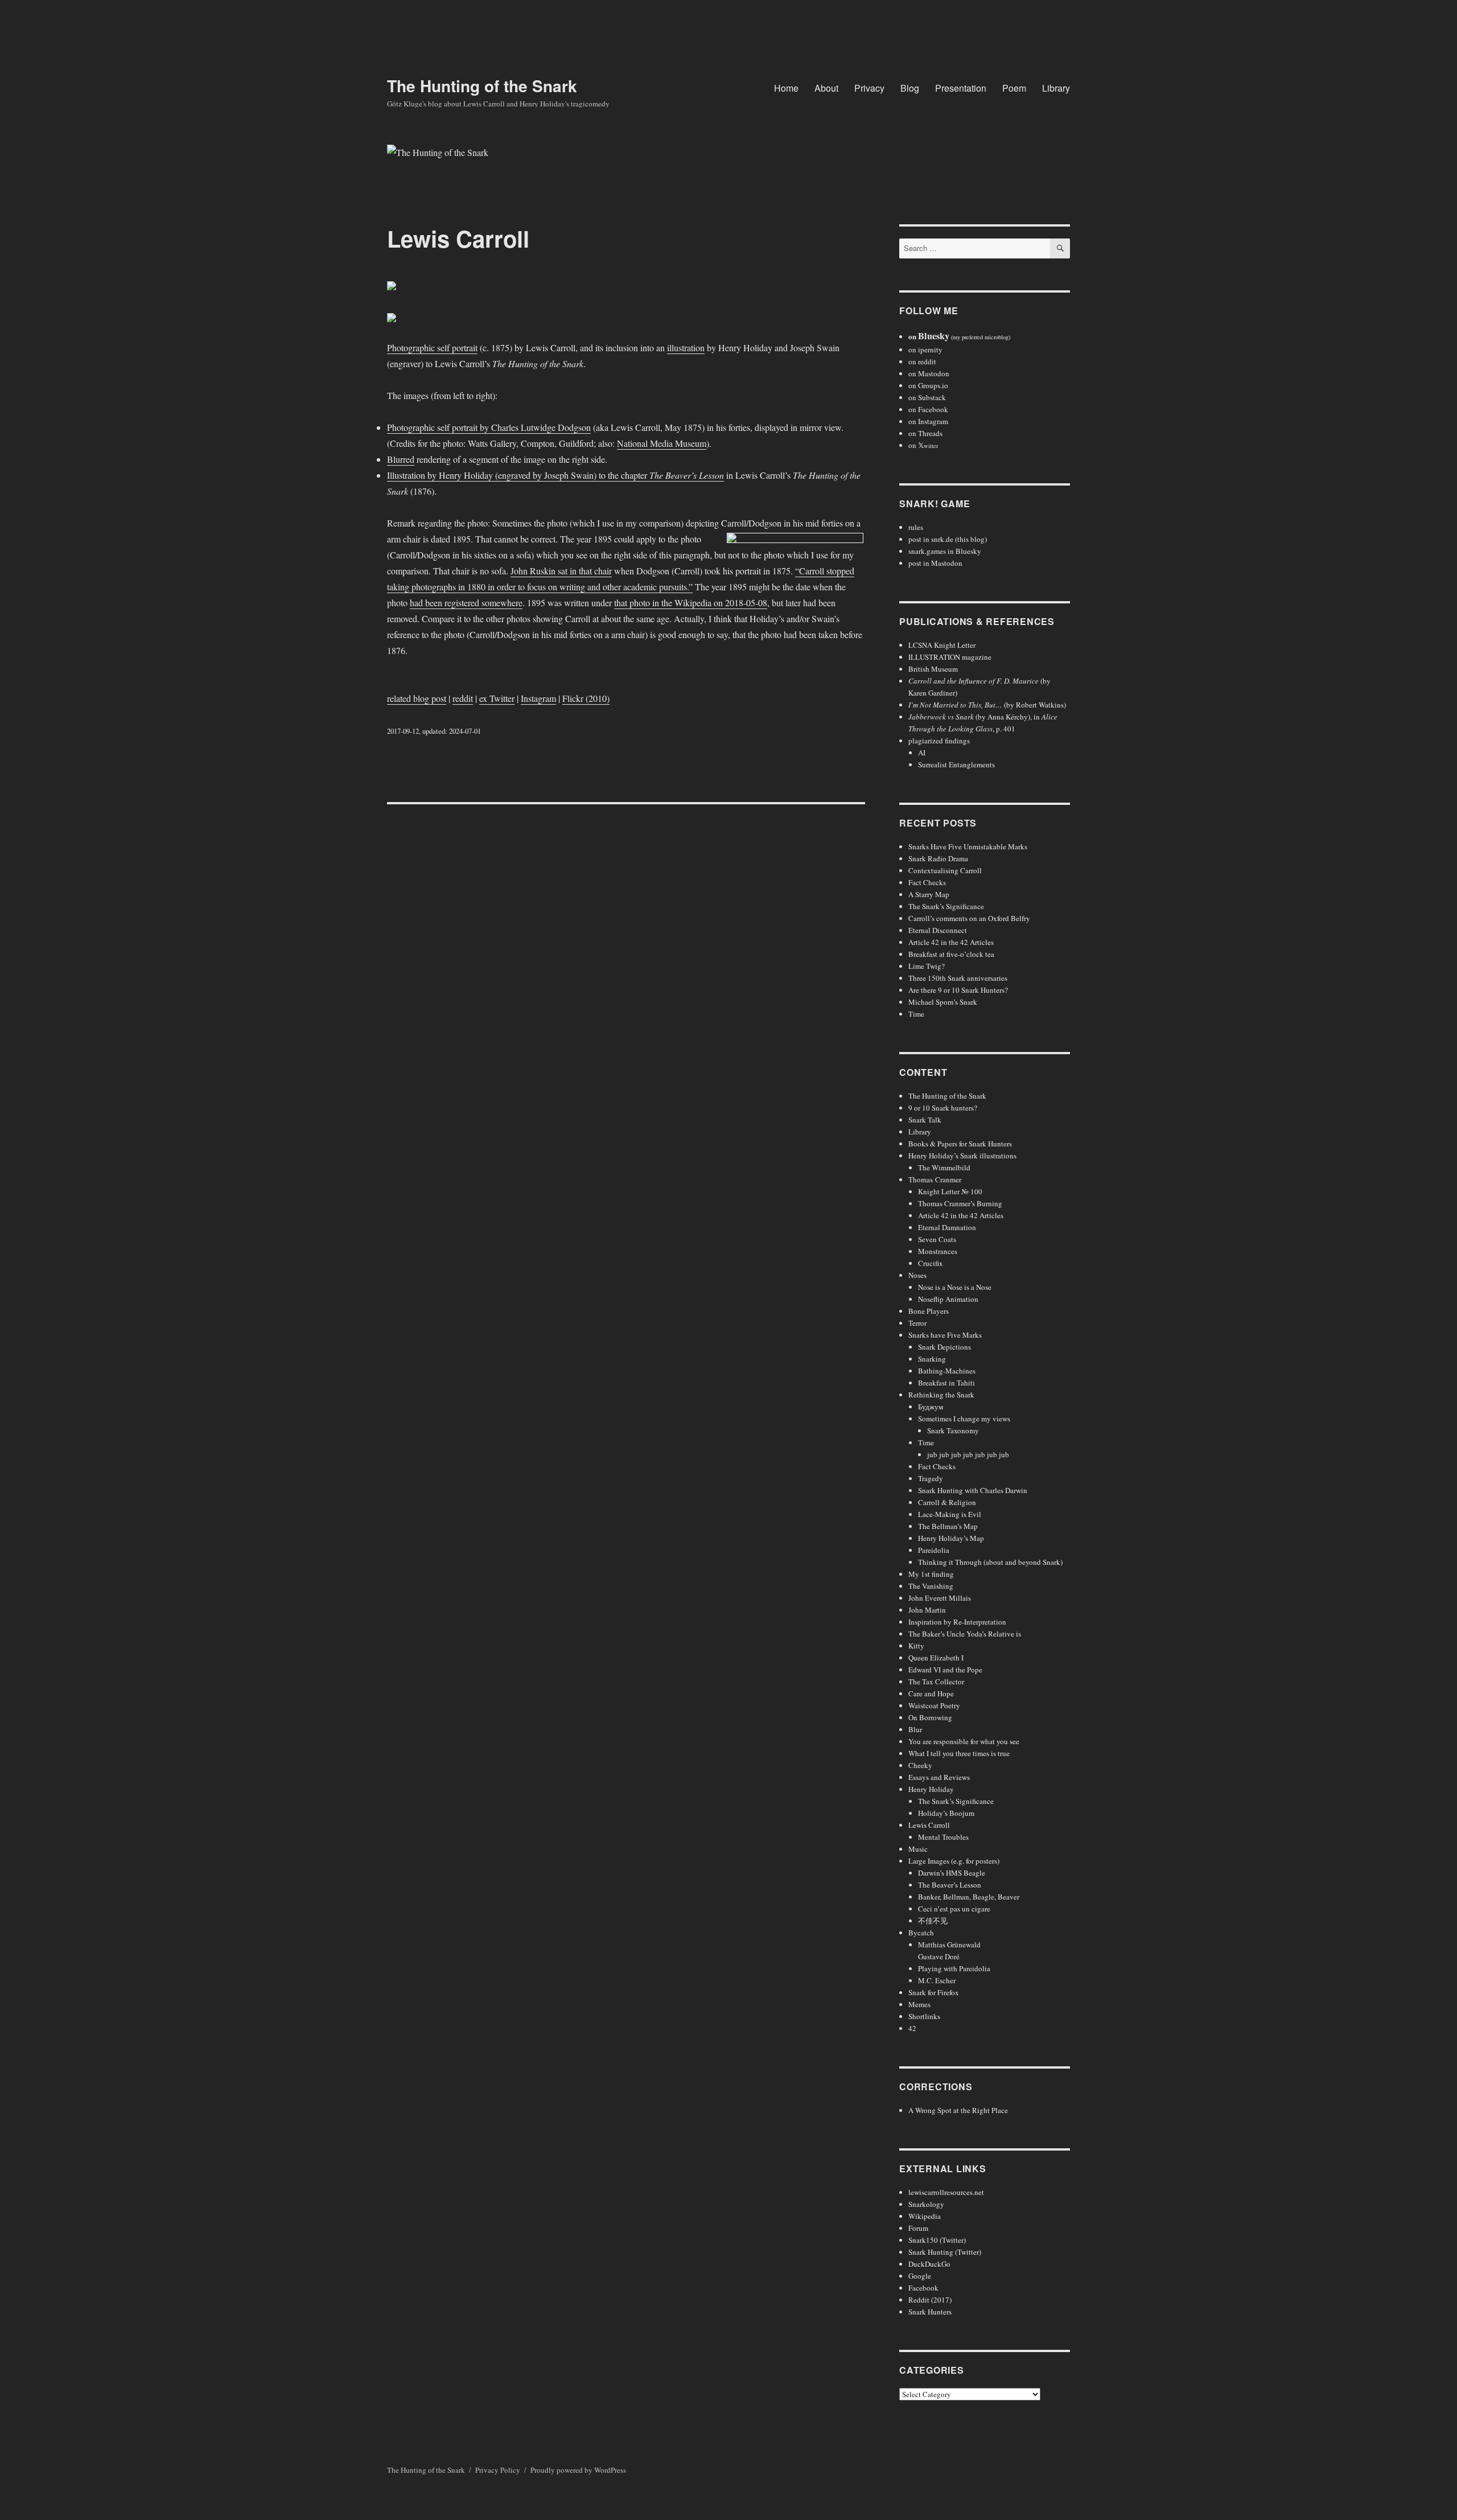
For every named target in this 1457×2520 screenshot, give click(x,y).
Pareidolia (934, 1550)
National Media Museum (662, 443)
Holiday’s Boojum (946, 1813)
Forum (918, 2228)
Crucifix (931, 1263)
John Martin (927, 1610)
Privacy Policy (498, 2470)
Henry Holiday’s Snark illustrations (962, 1156)
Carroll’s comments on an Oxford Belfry (969, 918)
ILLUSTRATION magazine (950, 657)
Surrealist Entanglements (956, 764)
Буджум (931, 1407)
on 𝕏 (923, 445)
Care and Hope (931, 1693)
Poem (1014, 88)
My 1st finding (931, 1574)
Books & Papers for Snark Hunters (960, 1144)
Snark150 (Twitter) (937, 2240)
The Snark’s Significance (946, 906)
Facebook (923, 2288)
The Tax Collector (936, 1682)
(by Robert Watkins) (987, 705)
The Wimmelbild (944, 1167)
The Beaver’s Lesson (950, 1885)
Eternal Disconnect (938, 930)
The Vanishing (931, 1586)
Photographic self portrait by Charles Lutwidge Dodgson (489, 427)
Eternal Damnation (947, 1227)
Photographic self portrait (432, 348)
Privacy (869, 88)
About (826, 88)
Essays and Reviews (939, 1777)
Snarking (932, 1359)
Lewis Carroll (929, 1825)
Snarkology (926, 2204)
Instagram (538, 698)
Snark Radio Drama (938, 858)
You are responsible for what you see (964, 1741)
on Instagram (928, 421)
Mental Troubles (943, 1837)
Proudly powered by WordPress (578, 2470)
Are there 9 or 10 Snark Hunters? (958, 990)
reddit (463, 698)
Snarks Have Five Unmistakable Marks (968, 846)
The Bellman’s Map (948, 1526)
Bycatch (921, 1933)
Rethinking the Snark (941, 1395)
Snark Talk (925, 1120)
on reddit (922, 361)
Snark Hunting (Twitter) (945, 2252)
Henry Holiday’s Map (951, 1538)
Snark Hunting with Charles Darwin (973, 1490)
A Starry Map (929, 894)
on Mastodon (929, 373)
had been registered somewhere (466, 603)
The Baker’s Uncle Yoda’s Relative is (965, 1634)
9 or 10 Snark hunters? (943, 1108)
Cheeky (920, 1765)
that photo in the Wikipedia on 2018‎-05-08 (691, 603)
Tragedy (931, 1478)
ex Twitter (497, 698)
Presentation (961, 88)
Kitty (916, 1646)
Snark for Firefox (934, 1992)
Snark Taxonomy (953, 1430)
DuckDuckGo (929, 2264)
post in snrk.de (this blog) (948, 539)
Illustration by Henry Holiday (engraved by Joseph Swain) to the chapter (555, 475)
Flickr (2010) (586, 698)
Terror (917, 1323)
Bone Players (929, 1311)
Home (786, 88)
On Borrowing (930, 1717)
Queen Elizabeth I (936, 1658)
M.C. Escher (937, 1980)
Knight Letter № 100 (950, 1191)
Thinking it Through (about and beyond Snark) (990, 1562)
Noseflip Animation (948, 1299)
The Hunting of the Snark (482, 86)
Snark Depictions (944, 1347)
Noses (917, 1275)
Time (916, 1014)
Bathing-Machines (947, 1371)
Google (920, 2276)
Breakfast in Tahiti (946, 1383)
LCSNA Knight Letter (942, 645)
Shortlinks (924, 2016)
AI (922, 753)
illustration (686, 348)
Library (1056, 88)
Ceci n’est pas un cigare (954, 1909)
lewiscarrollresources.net (946, 2192)
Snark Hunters (930, 2312)
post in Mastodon (935, 563)
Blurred (401, 459)
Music (918, 1849)
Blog (910, 88)
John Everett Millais (940, 1598)
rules (916, 527)
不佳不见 (933, 1921)
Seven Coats (937, 1239)
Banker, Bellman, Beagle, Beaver (969, 1897)
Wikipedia (925, 2216)
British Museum (933, 669)
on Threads (925, 433)
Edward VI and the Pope (945, 1670)
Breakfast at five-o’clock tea (951, 954)
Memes (919, 2004)
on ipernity (925, 350)
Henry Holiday (931, 1789)
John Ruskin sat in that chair (561, 571)
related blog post (417, 698)
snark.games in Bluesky (945, 551)
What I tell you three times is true (959, 1753)
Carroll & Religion (947, 1502)
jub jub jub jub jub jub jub (968, 1454)
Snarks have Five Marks (945, 1335)
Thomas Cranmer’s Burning (960, 1203)
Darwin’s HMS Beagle (952, 1873)
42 (912, 2028)
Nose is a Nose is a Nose (955, 1287)
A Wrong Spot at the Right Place (958, 2110)
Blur (915, 1729)
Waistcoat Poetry (934, 1705)
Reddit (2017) (930, 2300)
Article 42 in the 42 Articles (951, 942)
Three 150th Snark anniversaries (958, 978)
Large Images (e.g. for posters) (954, 1861)
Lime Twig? (927, 966)
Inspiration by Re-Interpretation (957, 1622)
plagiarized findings (939, 741)
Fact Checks (927, 882)
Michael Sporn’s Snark (943, 1002)
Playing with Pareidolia (954, 1968)
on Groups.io (928, 385)
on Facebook (928, 409)
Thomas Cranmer (935, 1179)
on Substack (927, 397)
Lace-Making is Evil (950, 1514)
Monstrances (938, 1251)
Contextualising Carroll (945, 870)
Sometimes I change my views (964, 1419)
